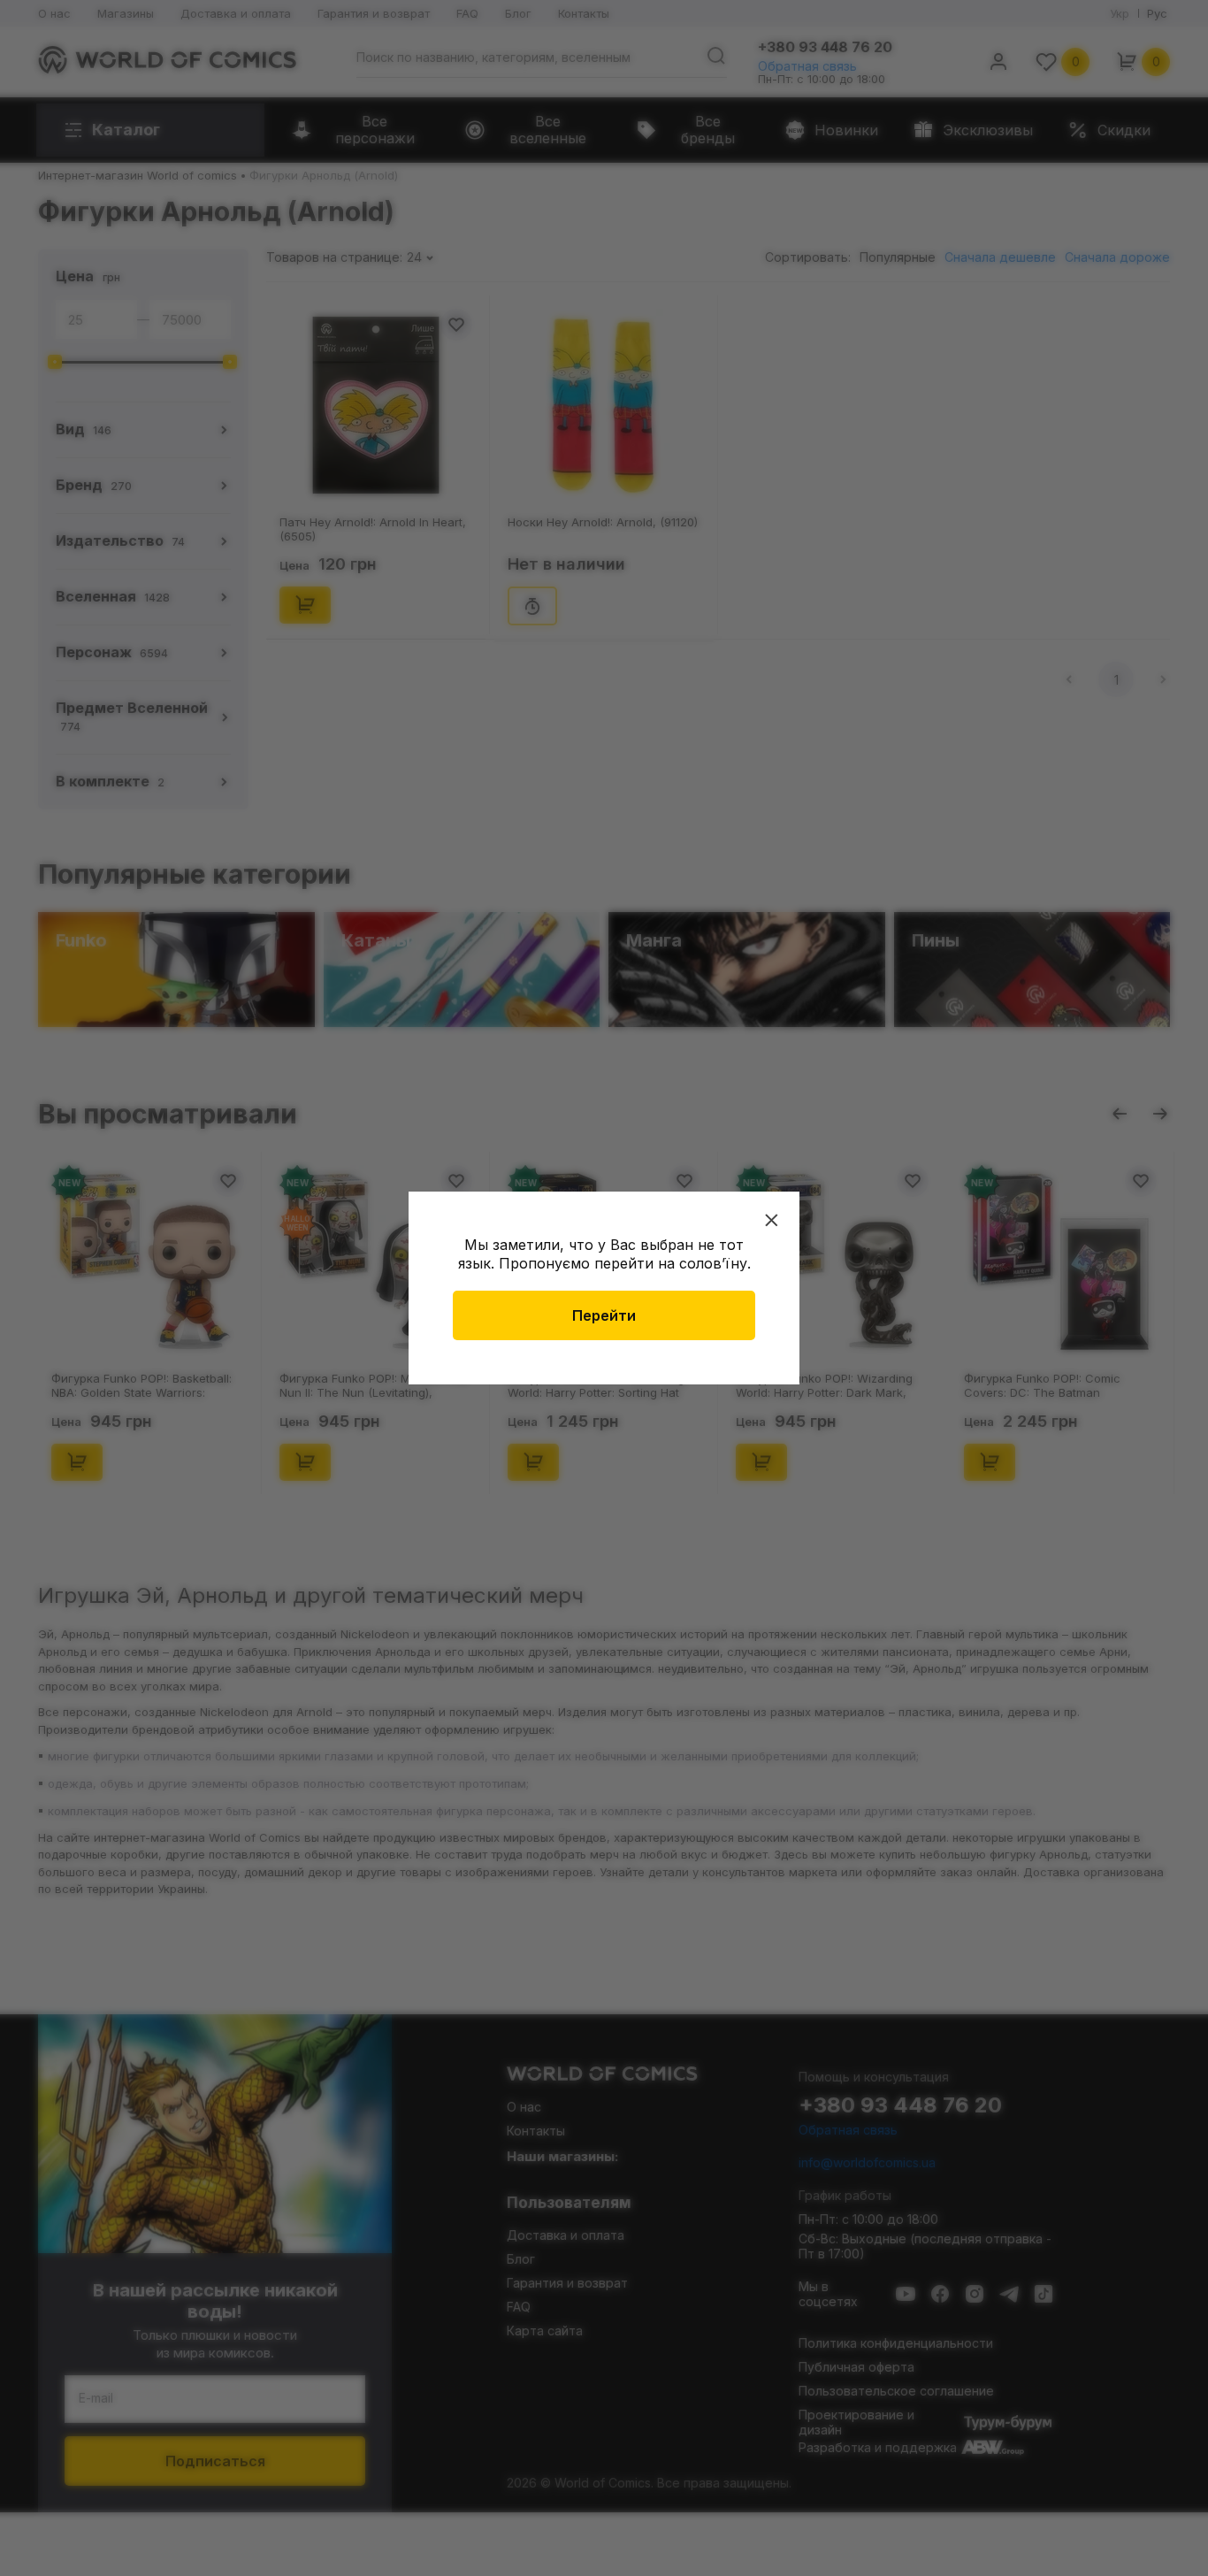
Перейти (604, 1315)
